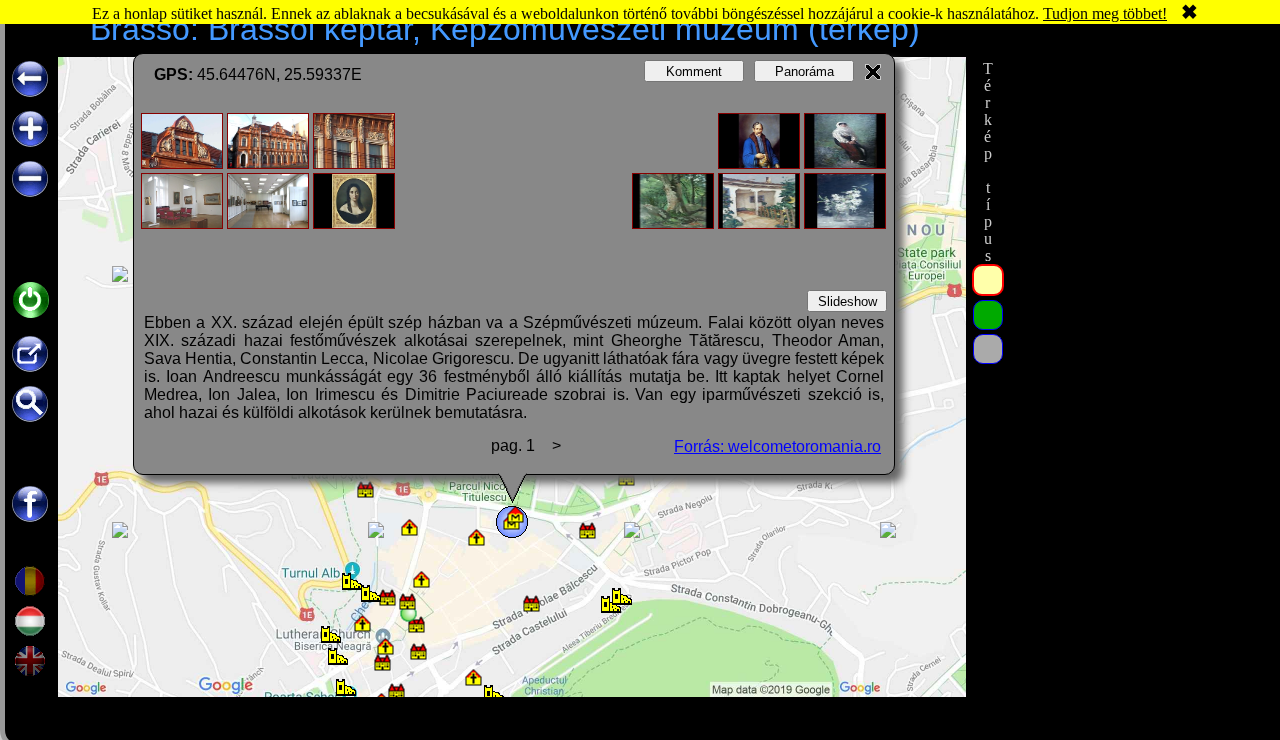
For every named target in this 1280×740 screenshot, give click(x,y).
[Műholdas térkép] (988, 315)
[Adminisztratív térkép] (988, 280)
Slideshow (847, 301)
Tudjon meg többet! (1105, 13)
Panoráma (804, 71)
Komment (694, 71)
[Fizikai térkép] (988, 349)
